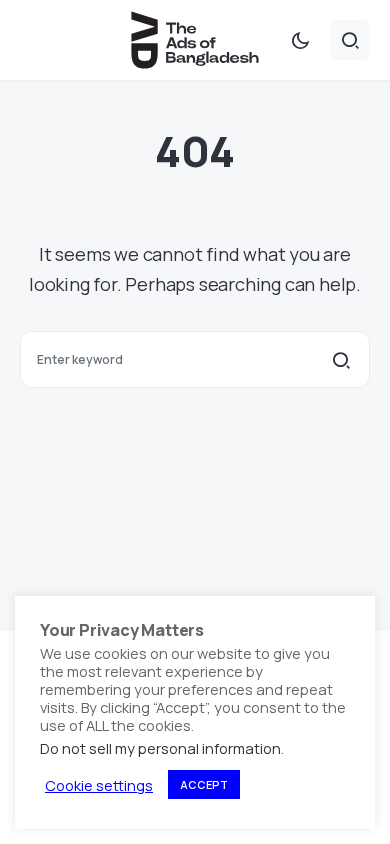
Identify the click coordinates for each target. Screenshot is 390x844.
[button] (300, 40)
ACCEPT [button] (204, 784)
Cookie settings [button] (99, 785)
